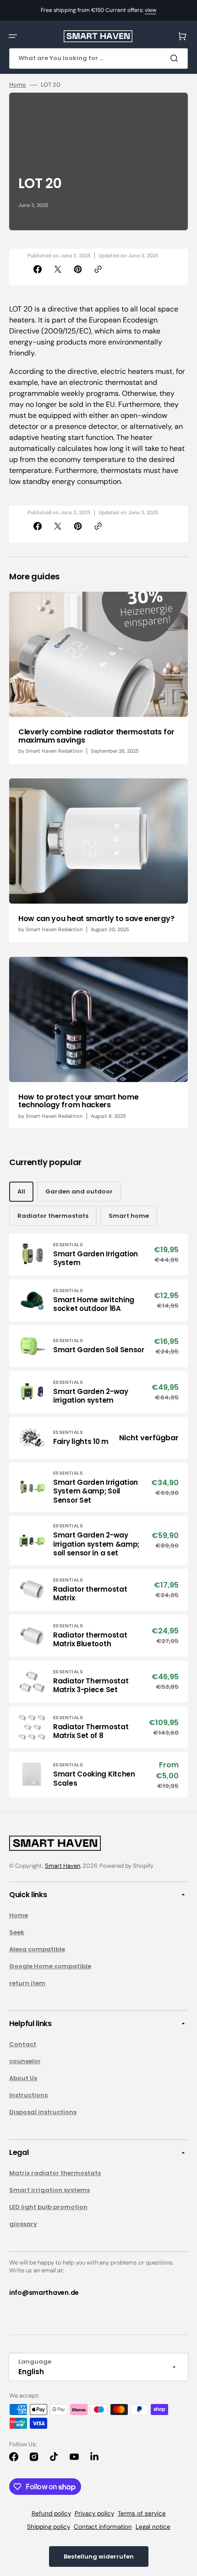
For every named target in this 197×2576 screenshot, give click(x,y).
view (150, 10)
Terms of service (142, 2513)
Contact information (103, 2527)
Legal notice (153, 2527)
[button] (13, 36)
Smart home (129, 1216)
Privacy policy (94, 2513)
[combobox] (98, 58)
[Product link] (98, 1255)
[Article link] (98, 677)
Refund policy (51, 2513)
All (21, 1191)
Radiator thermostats (53, 1216)
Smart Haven (63, 1866)
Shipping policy (49, 2527)
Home (18, 85)
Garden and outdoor (79, 1191)
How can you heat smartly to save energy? (96, 919)
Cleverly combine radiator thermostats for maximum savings (96, 736)
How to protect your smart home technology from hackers (78, 1101)
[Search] (176, 58)
